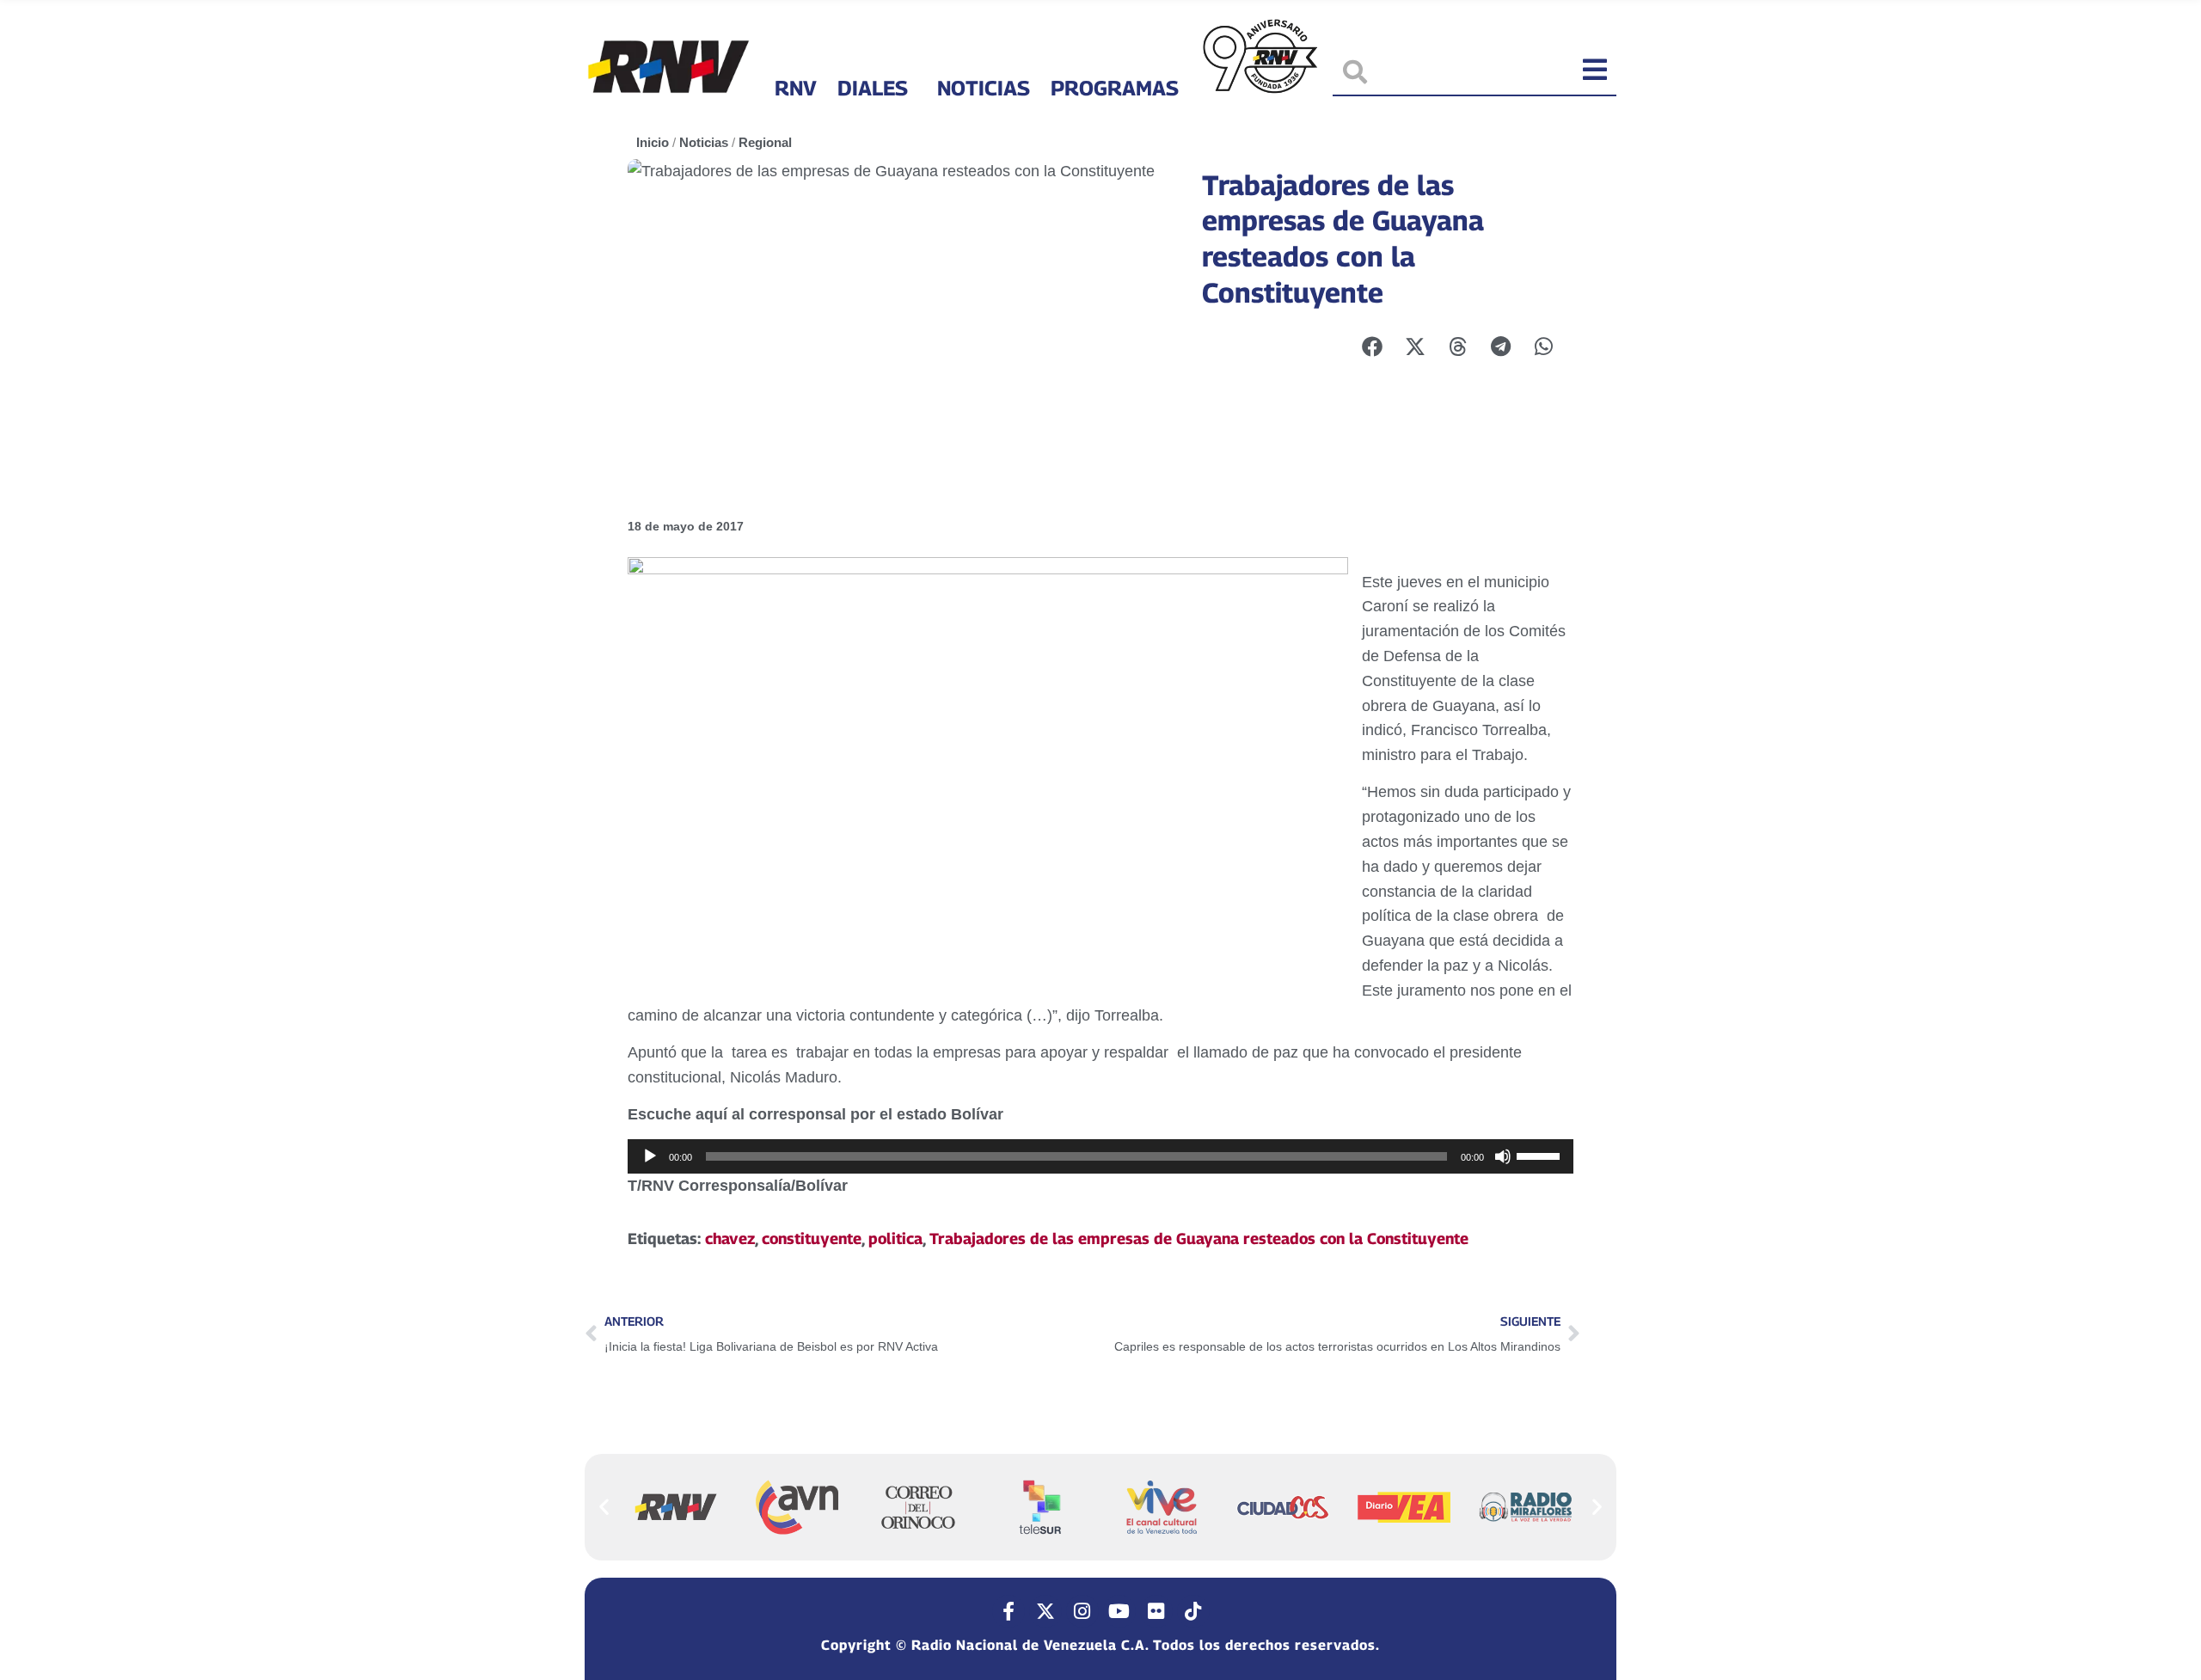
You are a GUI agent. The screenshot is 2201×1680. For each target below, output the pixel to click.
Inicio (653, 142)
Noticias (984, 88)
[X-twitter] (1045, 1611)
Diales (873, 88)
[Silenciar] (1503, 1156)
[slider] (1541, 1155)
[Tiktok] (1193, 1611)
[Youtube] (1119, 1611)
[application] (1100, 1156)
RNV (796, 88)
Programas (1115, 88)
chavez (730, 1239)
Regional (765, 142)
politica (895, 1239)
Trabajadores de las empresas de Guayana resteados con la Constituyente (1199, 1239)
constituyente (812, 1239)
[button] (604, 1506)
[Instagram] (1082, 1611)
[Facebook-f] (1009, 1611)
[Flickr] (1156, 1611)
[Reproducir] (650, 1156)
